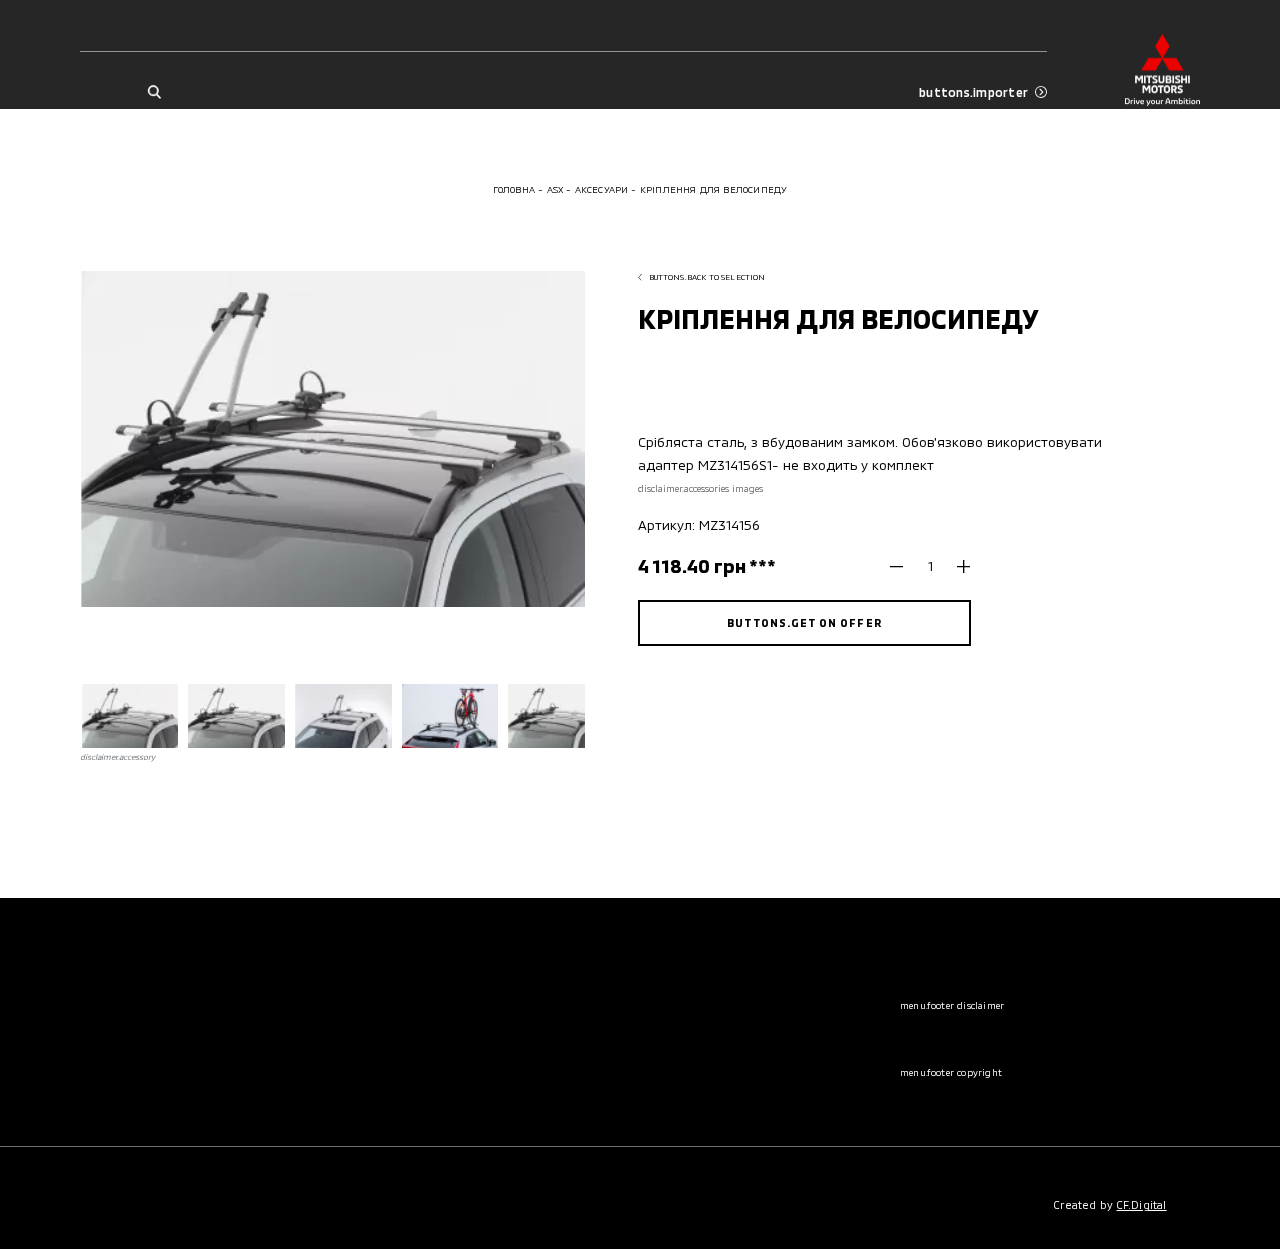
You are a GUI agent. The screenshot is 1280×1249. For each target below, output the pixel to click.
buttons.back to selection (707, 277)
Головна (514, 189)
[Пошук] (153, 92)
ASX (555, 189)
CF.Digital (1142, 1204)
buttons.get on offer (804, 622)
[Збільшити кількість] (956, 566)
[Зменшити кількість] (903, 566)
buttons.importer (973, 92)
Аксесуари (602, 189)
